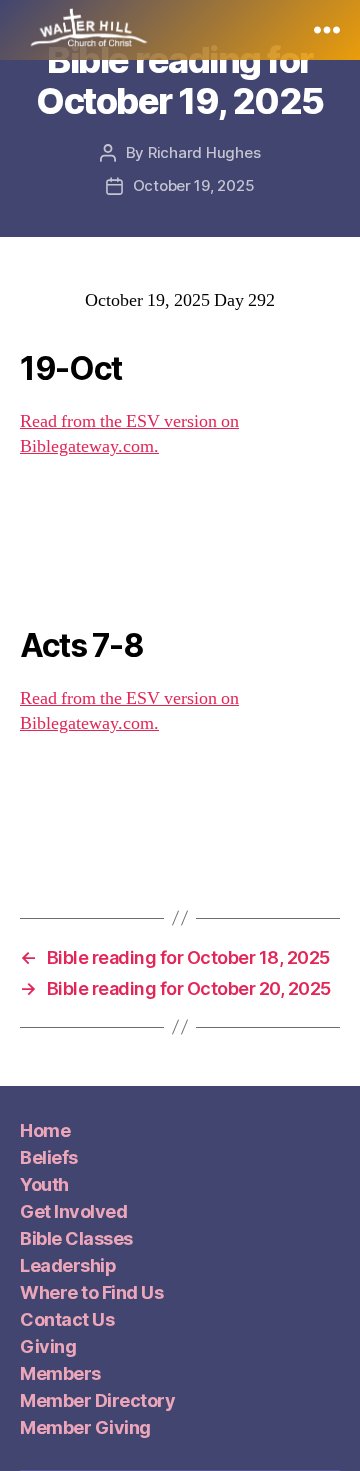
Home (45, 1130)
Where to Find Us (91, 1292)
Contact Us (67, 1319)
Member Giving (85, 1427)
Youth (44, 1184)
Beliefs (49, 1157)
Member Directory (97, 1400)
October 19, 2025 (194, 185)
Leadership (68, 1265)
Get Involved (73, 1211)
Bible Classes (76, 1238)
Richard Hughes (204, 152)
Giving (48, 1346)
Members (60, 1373)
